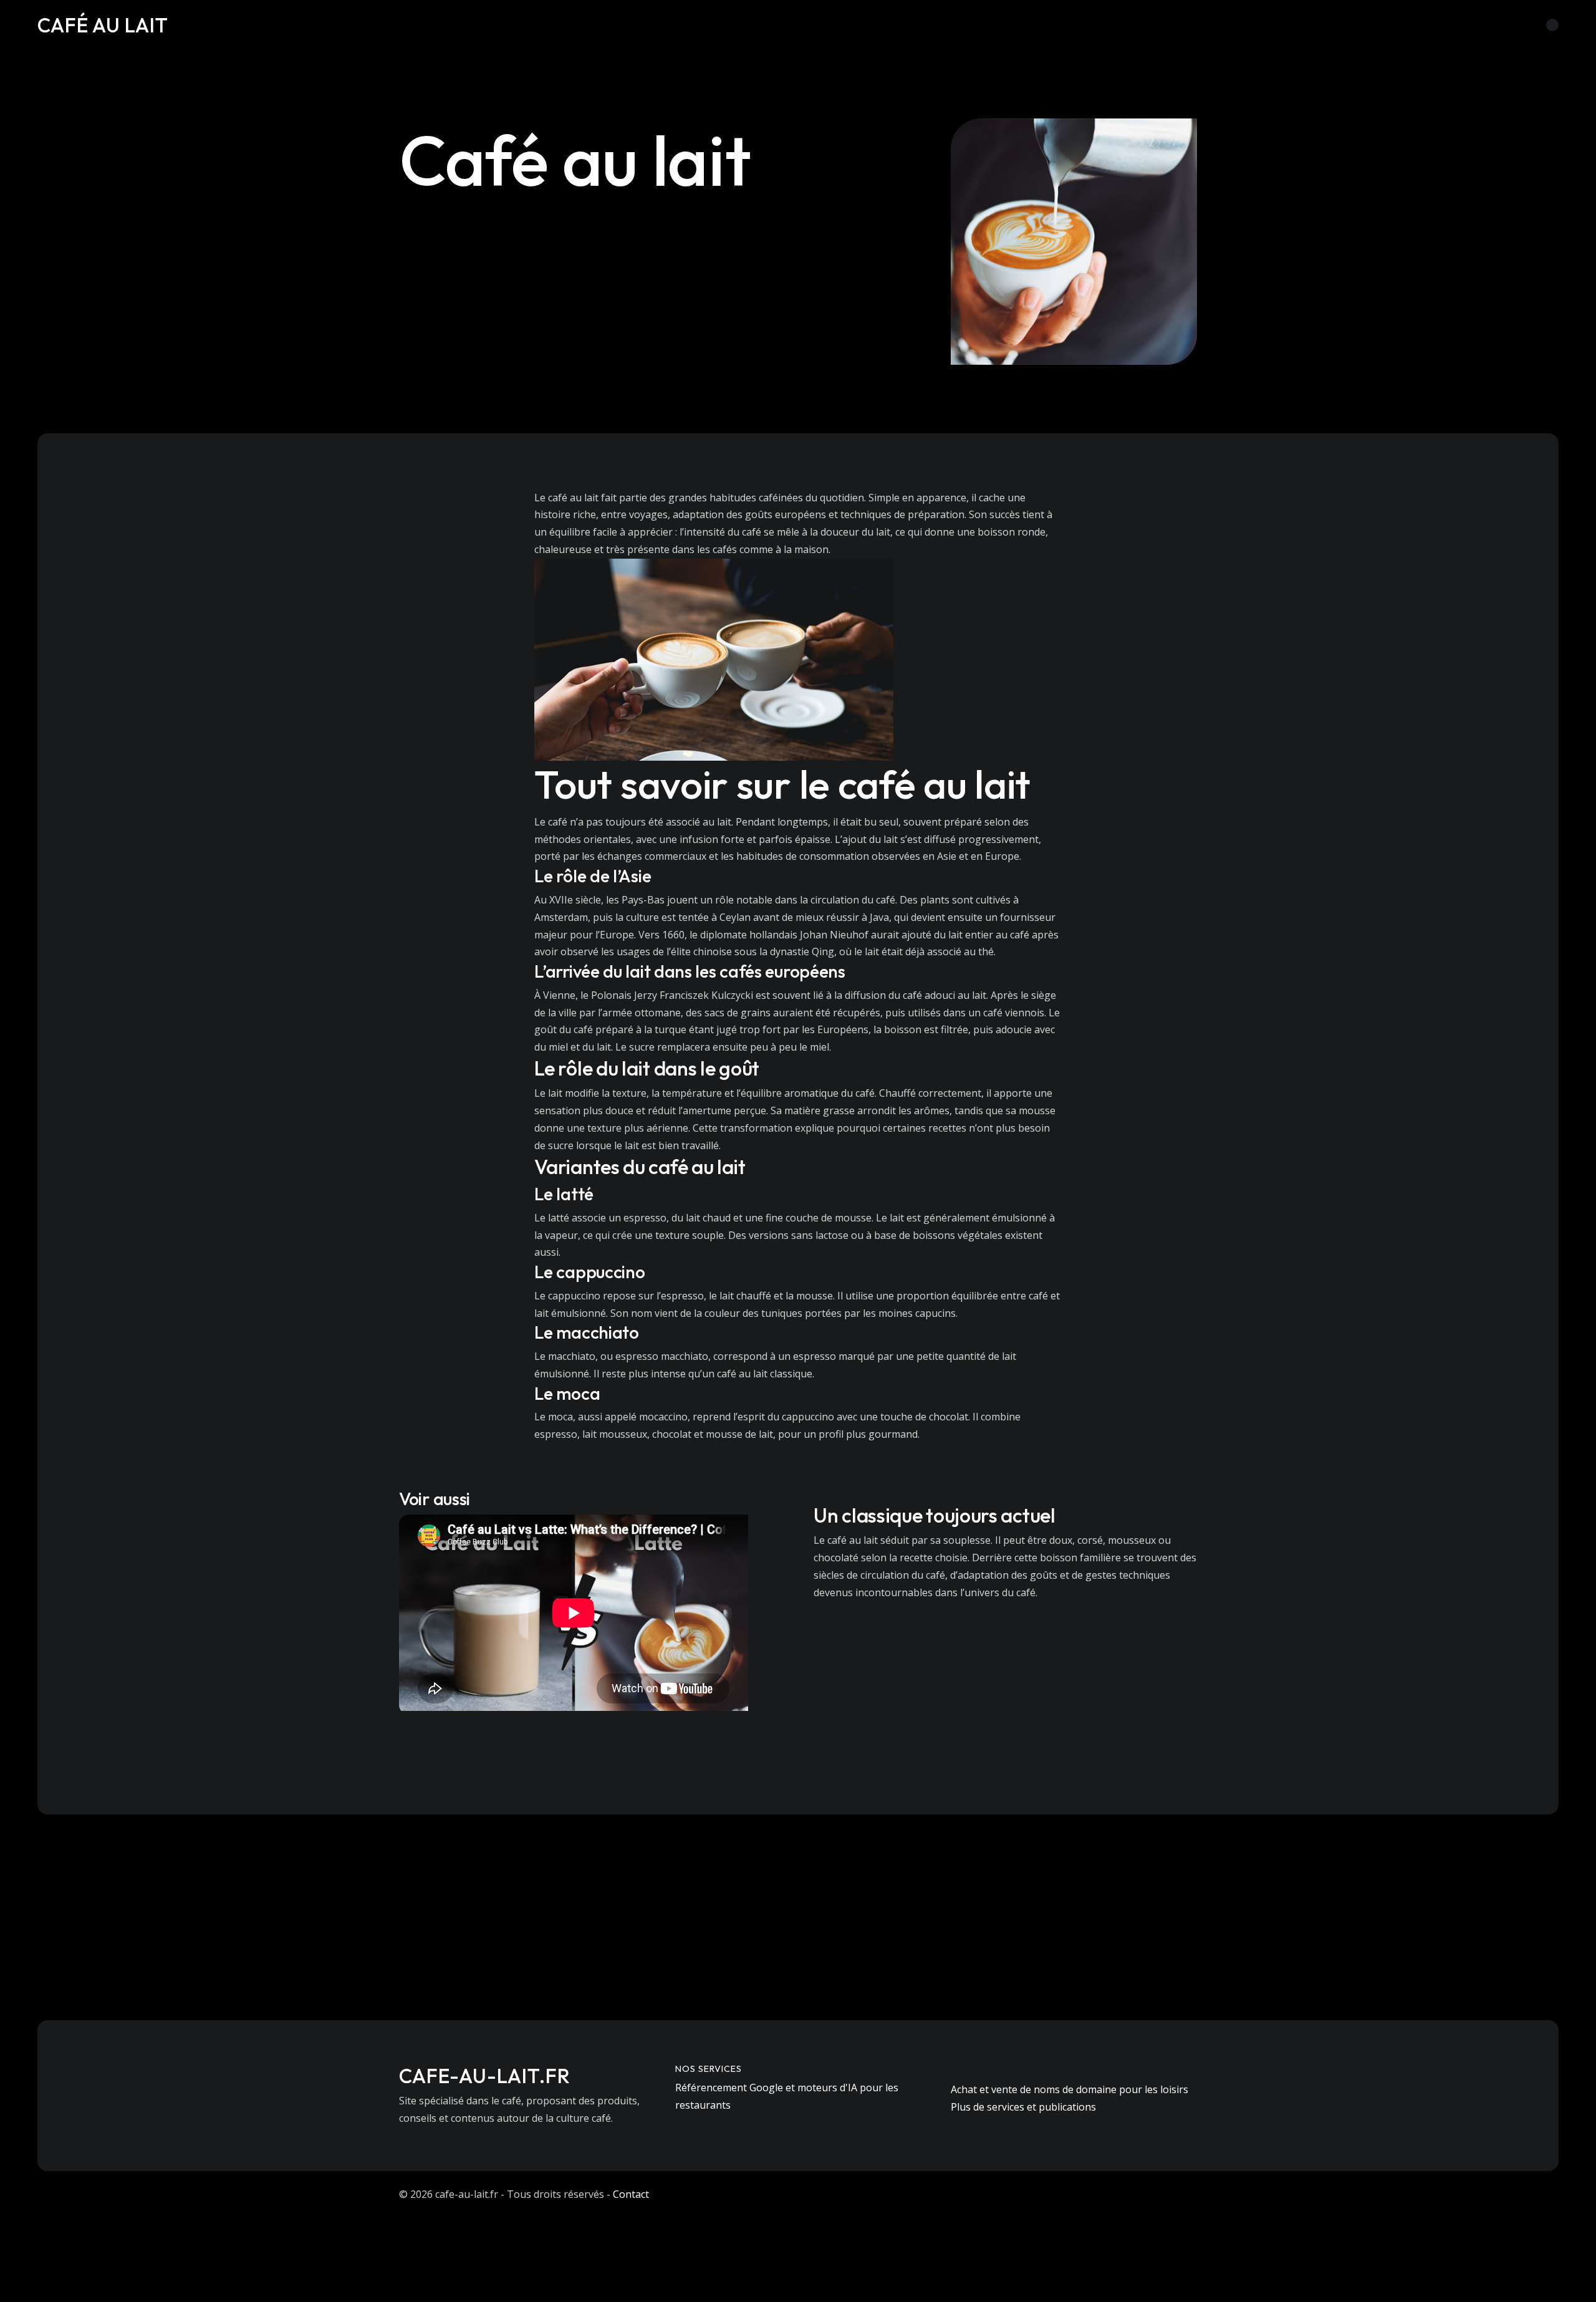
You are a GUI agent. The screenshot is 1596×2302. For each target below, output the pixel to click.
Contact (631, 2194)
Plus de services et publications (1023, 2107)
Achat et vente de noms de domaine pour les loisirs (1070, 2089)
